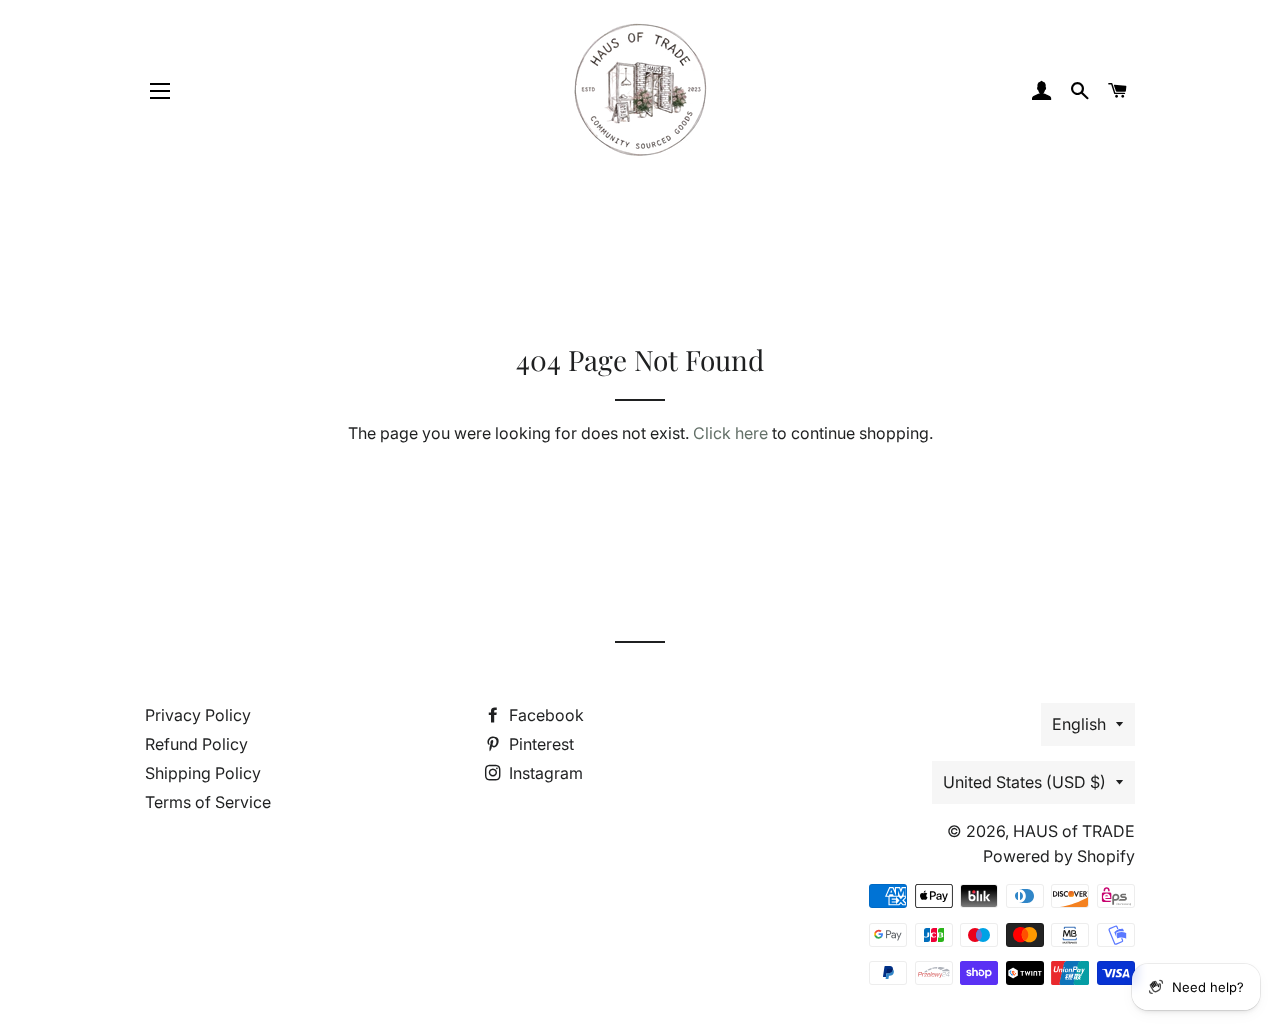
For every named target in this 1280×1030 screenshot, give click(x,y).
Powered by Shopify (1059, 856)
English (1079, 724)
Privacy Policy (198, 715)
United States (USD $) (1024, 782)
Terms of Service (208, 802)
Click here (730, 433)
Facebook (544, 715)
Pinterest (539, 744)
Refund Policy (196, 744)
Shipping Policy (203, 773)
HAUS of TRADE (1074, 831)
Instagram (544, 773)
